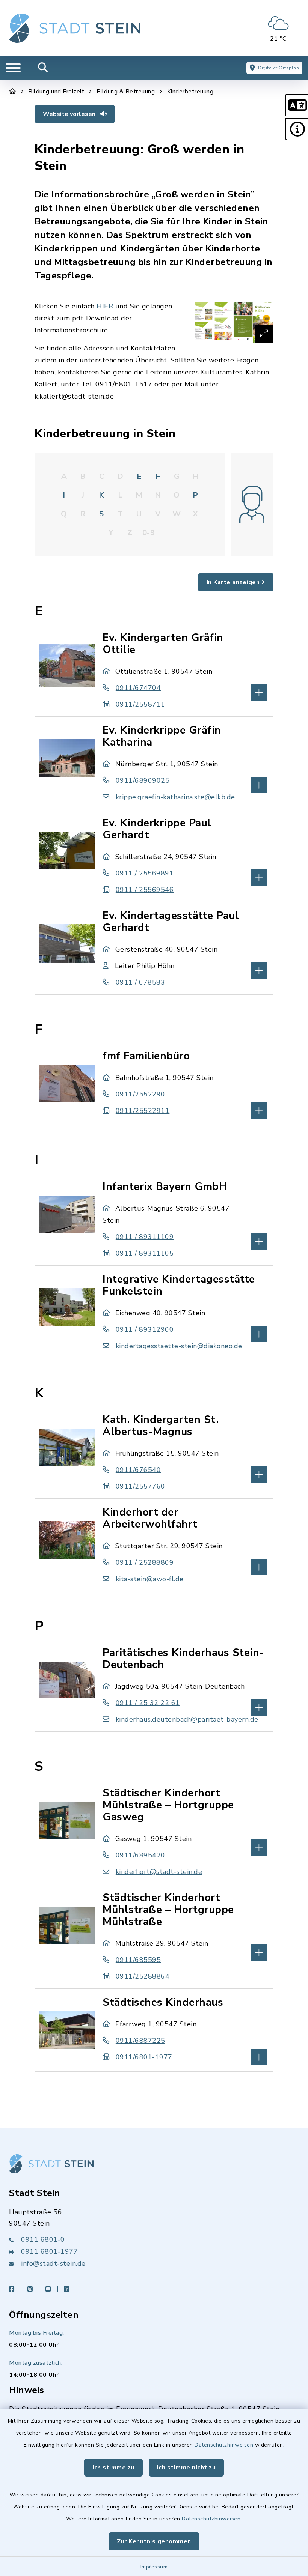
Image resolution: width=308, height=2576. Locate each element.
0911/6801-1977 (144, 2057)
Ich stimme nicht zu (186, 2468)
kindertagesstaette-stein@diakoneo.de (179, 1346)
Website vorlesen (70, 114)
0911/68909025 (143, 780)
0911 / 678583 (140, 982)
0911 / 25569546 (145, 890)
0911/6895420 (140, 1855)
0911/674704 (138, 688)
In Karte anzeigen (233, 582)
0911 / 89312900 (145, 1329)
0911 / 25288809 (145, 1562)
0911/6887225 (140, 2041)
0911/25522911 (143, 1111)
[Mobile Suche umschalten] (43, 68)
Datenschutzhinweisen (224, 2445)
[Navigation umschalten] (13, 68)
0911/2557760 (140, 1486)
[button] (297, 105)
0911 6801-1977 (49, 2251)
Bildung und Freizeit (56, 92)
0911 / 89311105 (145, 1253)
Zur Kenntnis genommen (154, 2541)
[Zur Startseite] (13, 92)
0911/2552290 (140, 1094)
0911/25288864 (143, 1976)
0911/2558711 (140, 704)
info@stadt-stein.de (53, 2263)
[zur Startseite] (75, 28)
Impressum (154, 2567)
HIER (105, 306)
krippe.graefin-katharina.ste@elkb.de (175, 797)
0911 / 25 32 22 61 (148, 1703)
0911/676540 (138, 1470)
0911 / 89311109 (145, 1237)
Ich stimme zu (113, 2468)
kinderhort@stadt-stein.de (159, 1872)
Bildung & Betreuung (126, 92)
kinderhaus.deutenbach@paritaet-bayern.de (187, 1719)
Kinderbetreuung (190, 92)
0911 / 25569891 (145, 873)
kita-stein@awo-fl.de (150, 1579)
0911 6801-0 (43, 2239)
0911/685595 (138, 1960)
